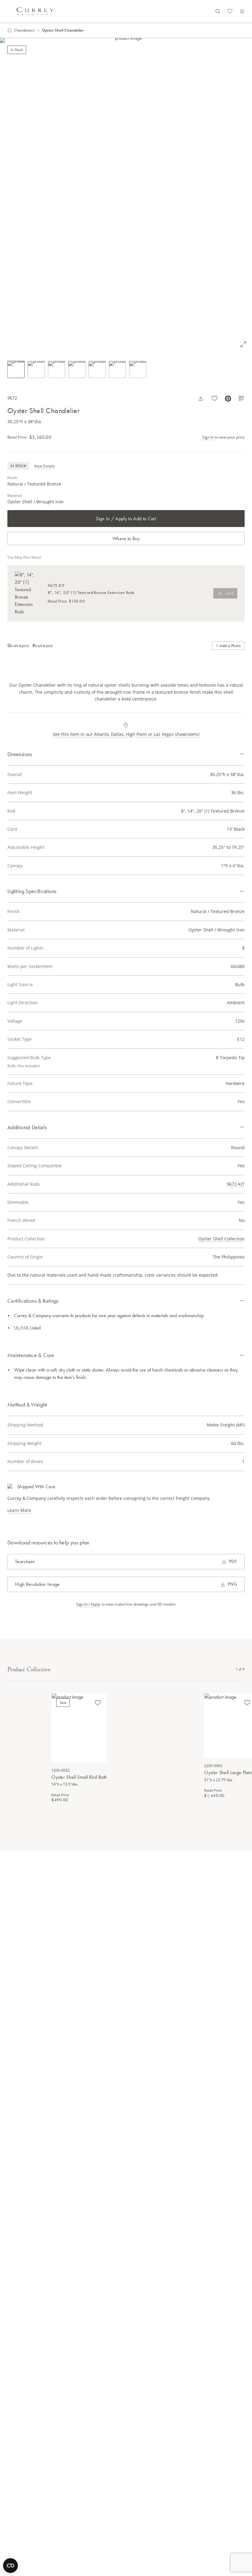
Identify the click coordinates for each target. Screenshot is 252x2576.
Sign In (208, 437)
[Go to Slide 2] (36, 369)
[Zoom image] (243, 344)
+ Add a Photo (228, 646)
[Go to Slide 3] (57, 369)
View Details (45, 466)
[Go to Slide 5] (97, 369)
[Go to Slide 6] (117, 369)
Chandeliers (24, 30)
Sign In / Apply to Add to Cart (126, 519)
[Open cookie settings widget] (10, 2566)
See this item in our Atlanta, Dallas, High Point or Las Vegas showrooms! (126, 734)
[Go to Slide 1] (16, 369)
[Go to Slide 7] (138, 369)
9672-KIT (236, 1184)
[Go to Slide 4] (77, 369)
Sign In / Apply (88, 1604)
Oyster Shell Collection (221, 1239)
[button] (126, 195)
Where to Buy (126, 539)
